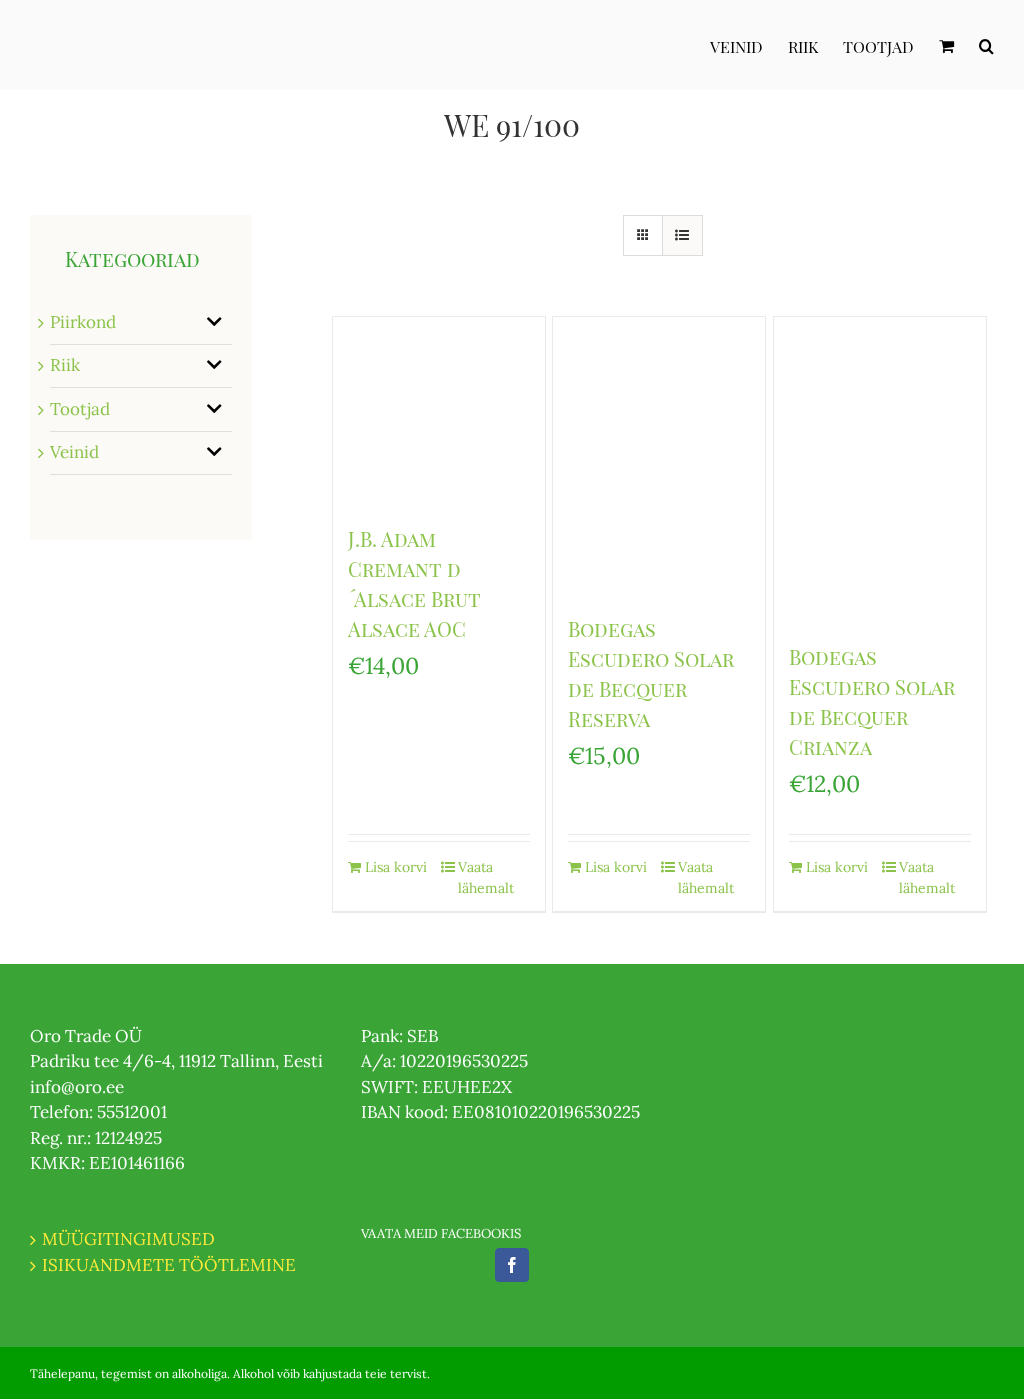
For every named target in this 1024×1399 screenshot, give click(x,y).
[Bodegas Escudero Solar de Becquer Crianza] (880, 469)
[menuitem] (749, 45)
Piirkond (83, 322)
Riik (65, 365)
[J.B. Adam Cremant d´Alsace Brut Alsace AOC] (439, 410)
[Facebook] (512, 1265)
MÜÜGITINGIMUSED (128, 1239)
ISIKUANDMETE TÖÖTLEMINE (169, 1265)
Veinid (74, 452)
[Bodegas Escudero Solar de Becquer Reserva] (659, 455)
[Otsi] (986, 45)
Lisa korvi (396, 867)
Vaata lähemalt (486, 877)
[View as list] (682, 235)
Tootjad (80, 409)
